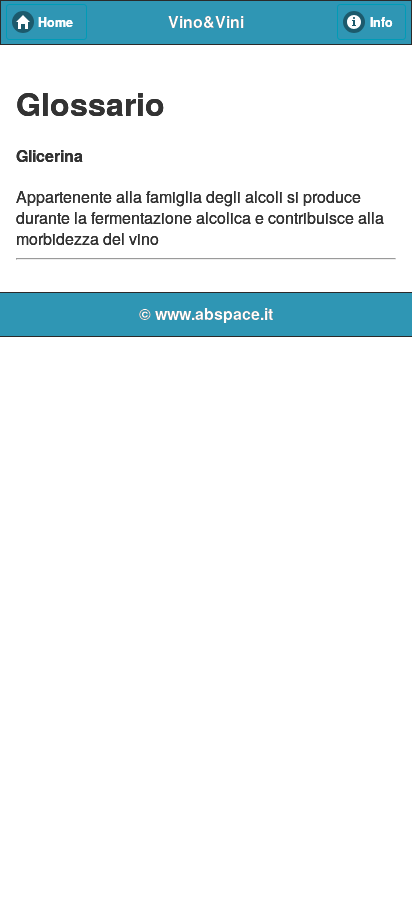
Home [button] (55, 22)
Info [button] (381, 22)
